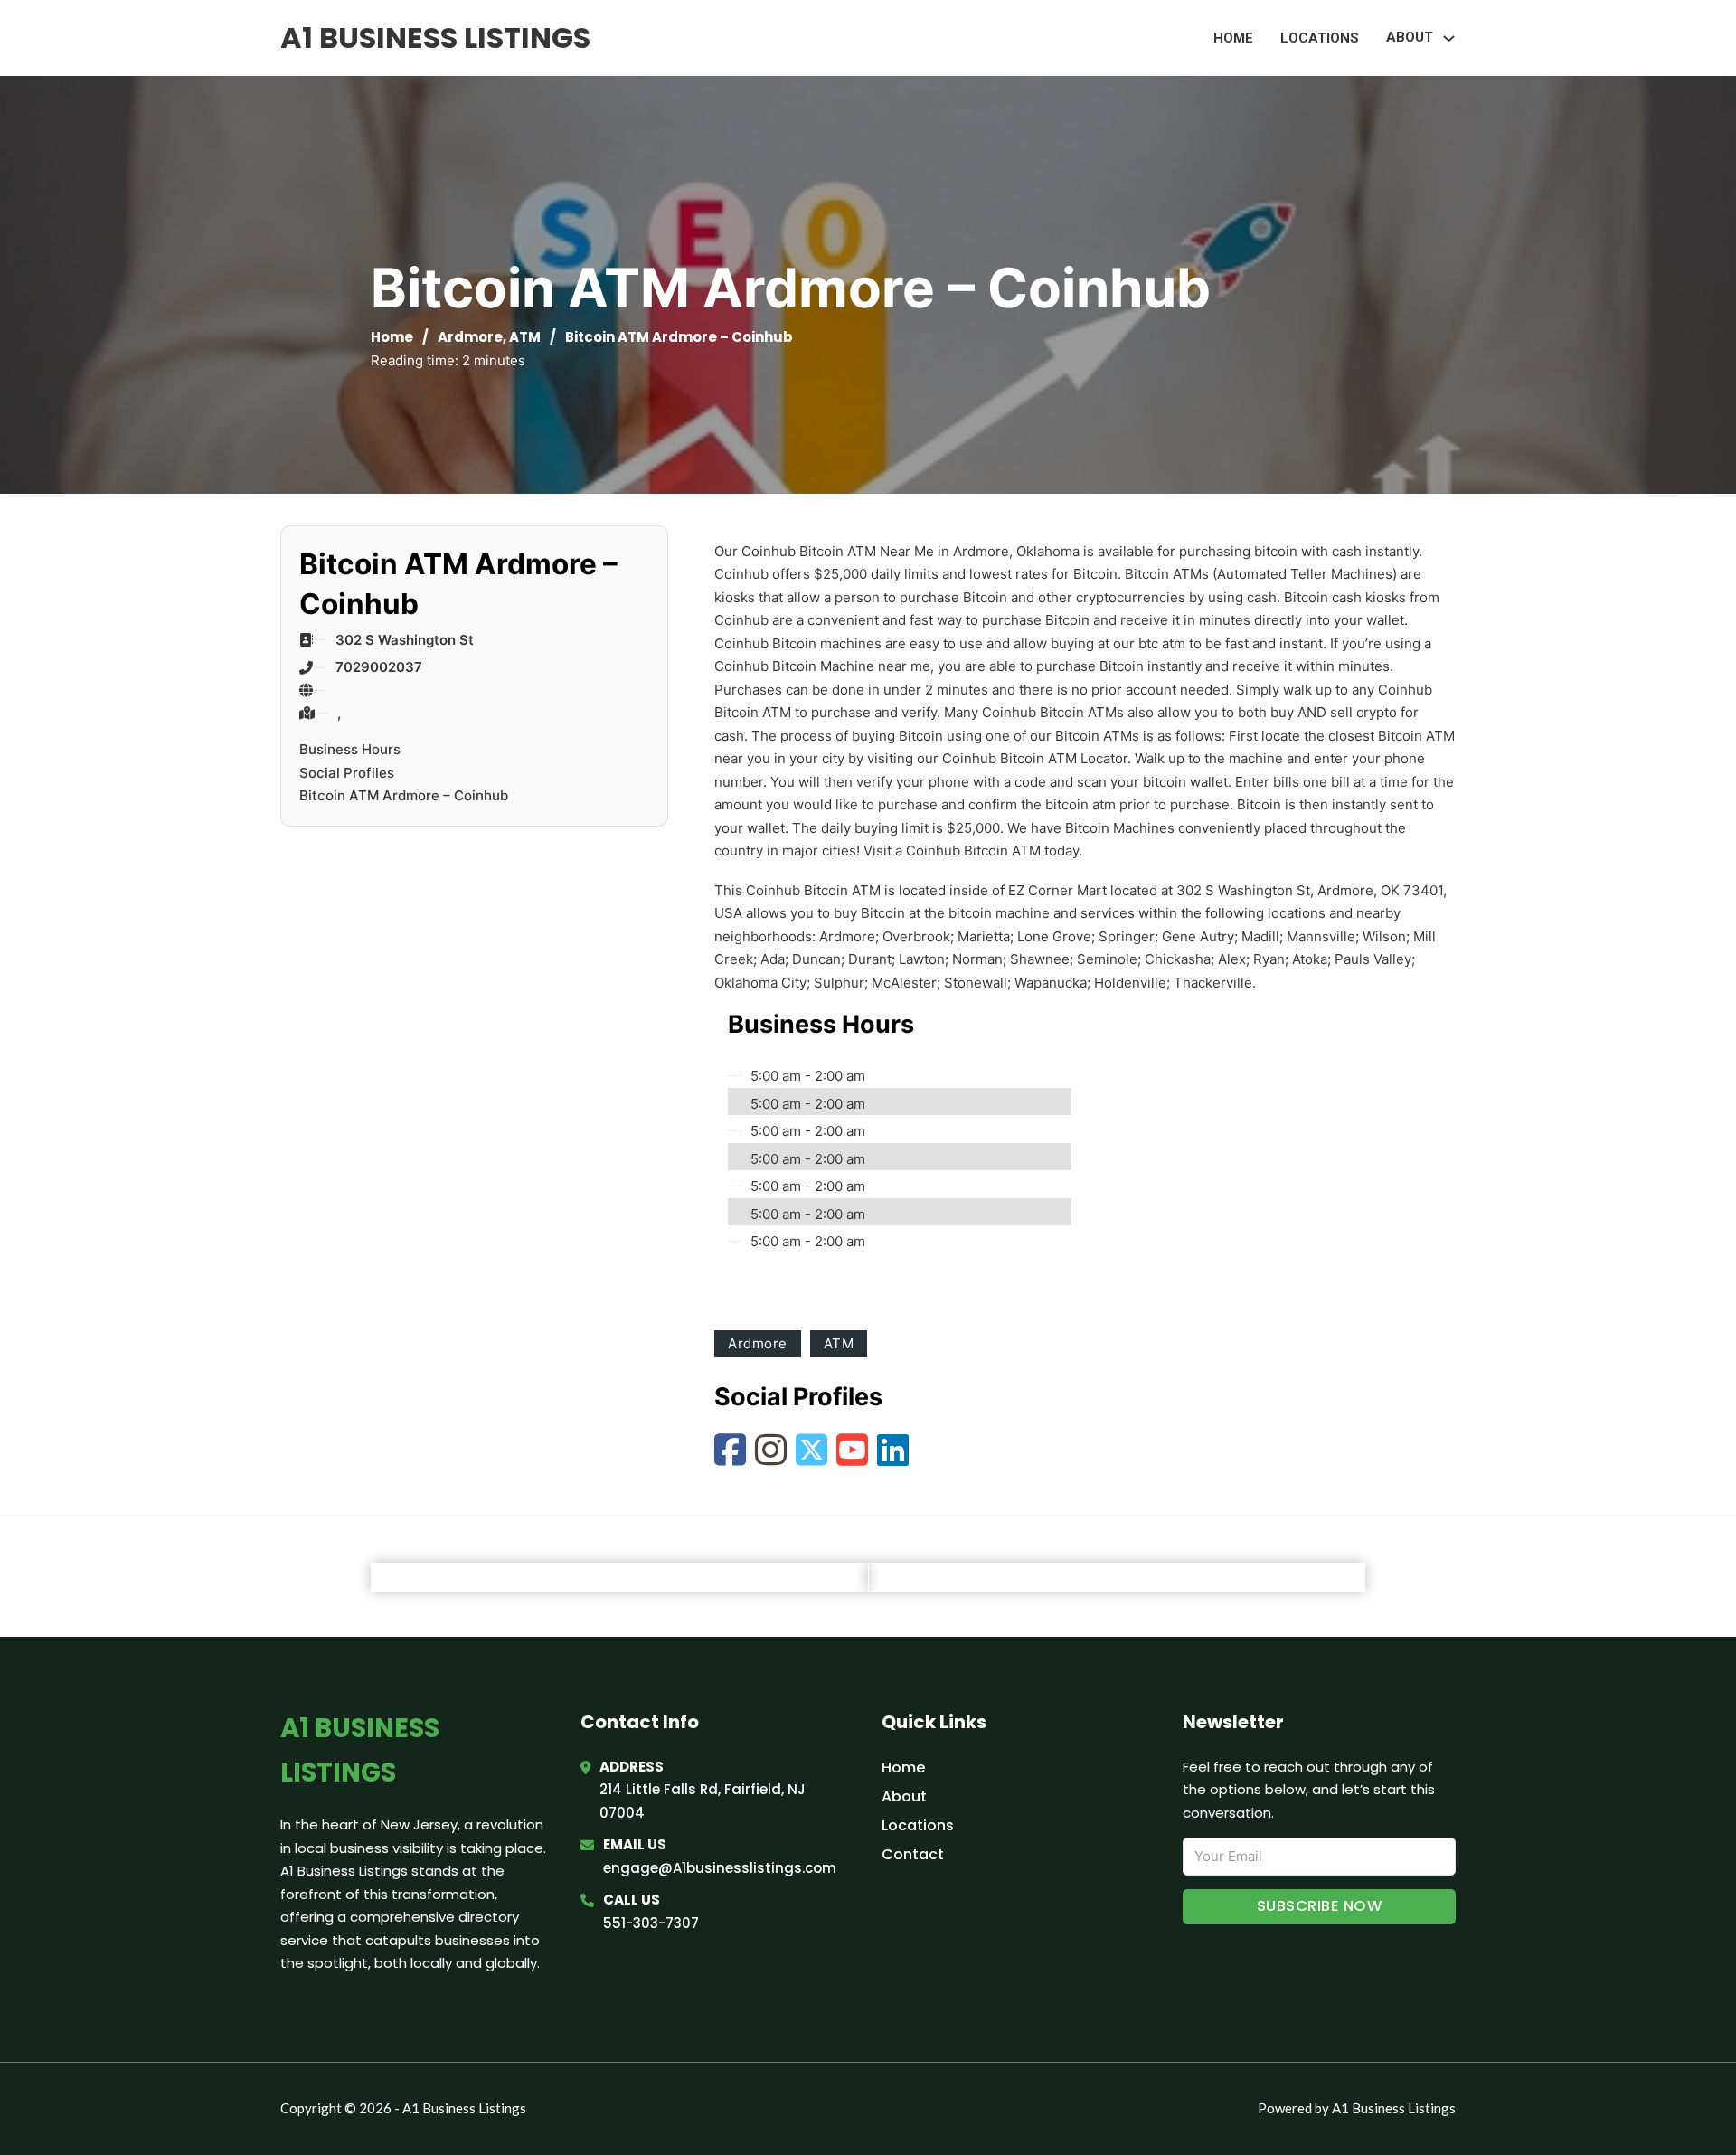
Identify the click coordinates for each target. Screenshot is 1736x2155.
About (904, 1796)
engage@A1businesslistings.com (720, 1868)
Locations (1320, 38)
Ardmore (470, 337)
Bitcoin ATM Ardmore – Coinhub (404, 795)
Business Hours (350, 749)
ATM (525, 337)
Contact (913, 1854)
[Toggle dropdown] (1449, 38)
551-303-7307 (651, 1923)
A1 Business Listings (435, 38)
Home (1233, 38)
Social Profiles (347, 773)
